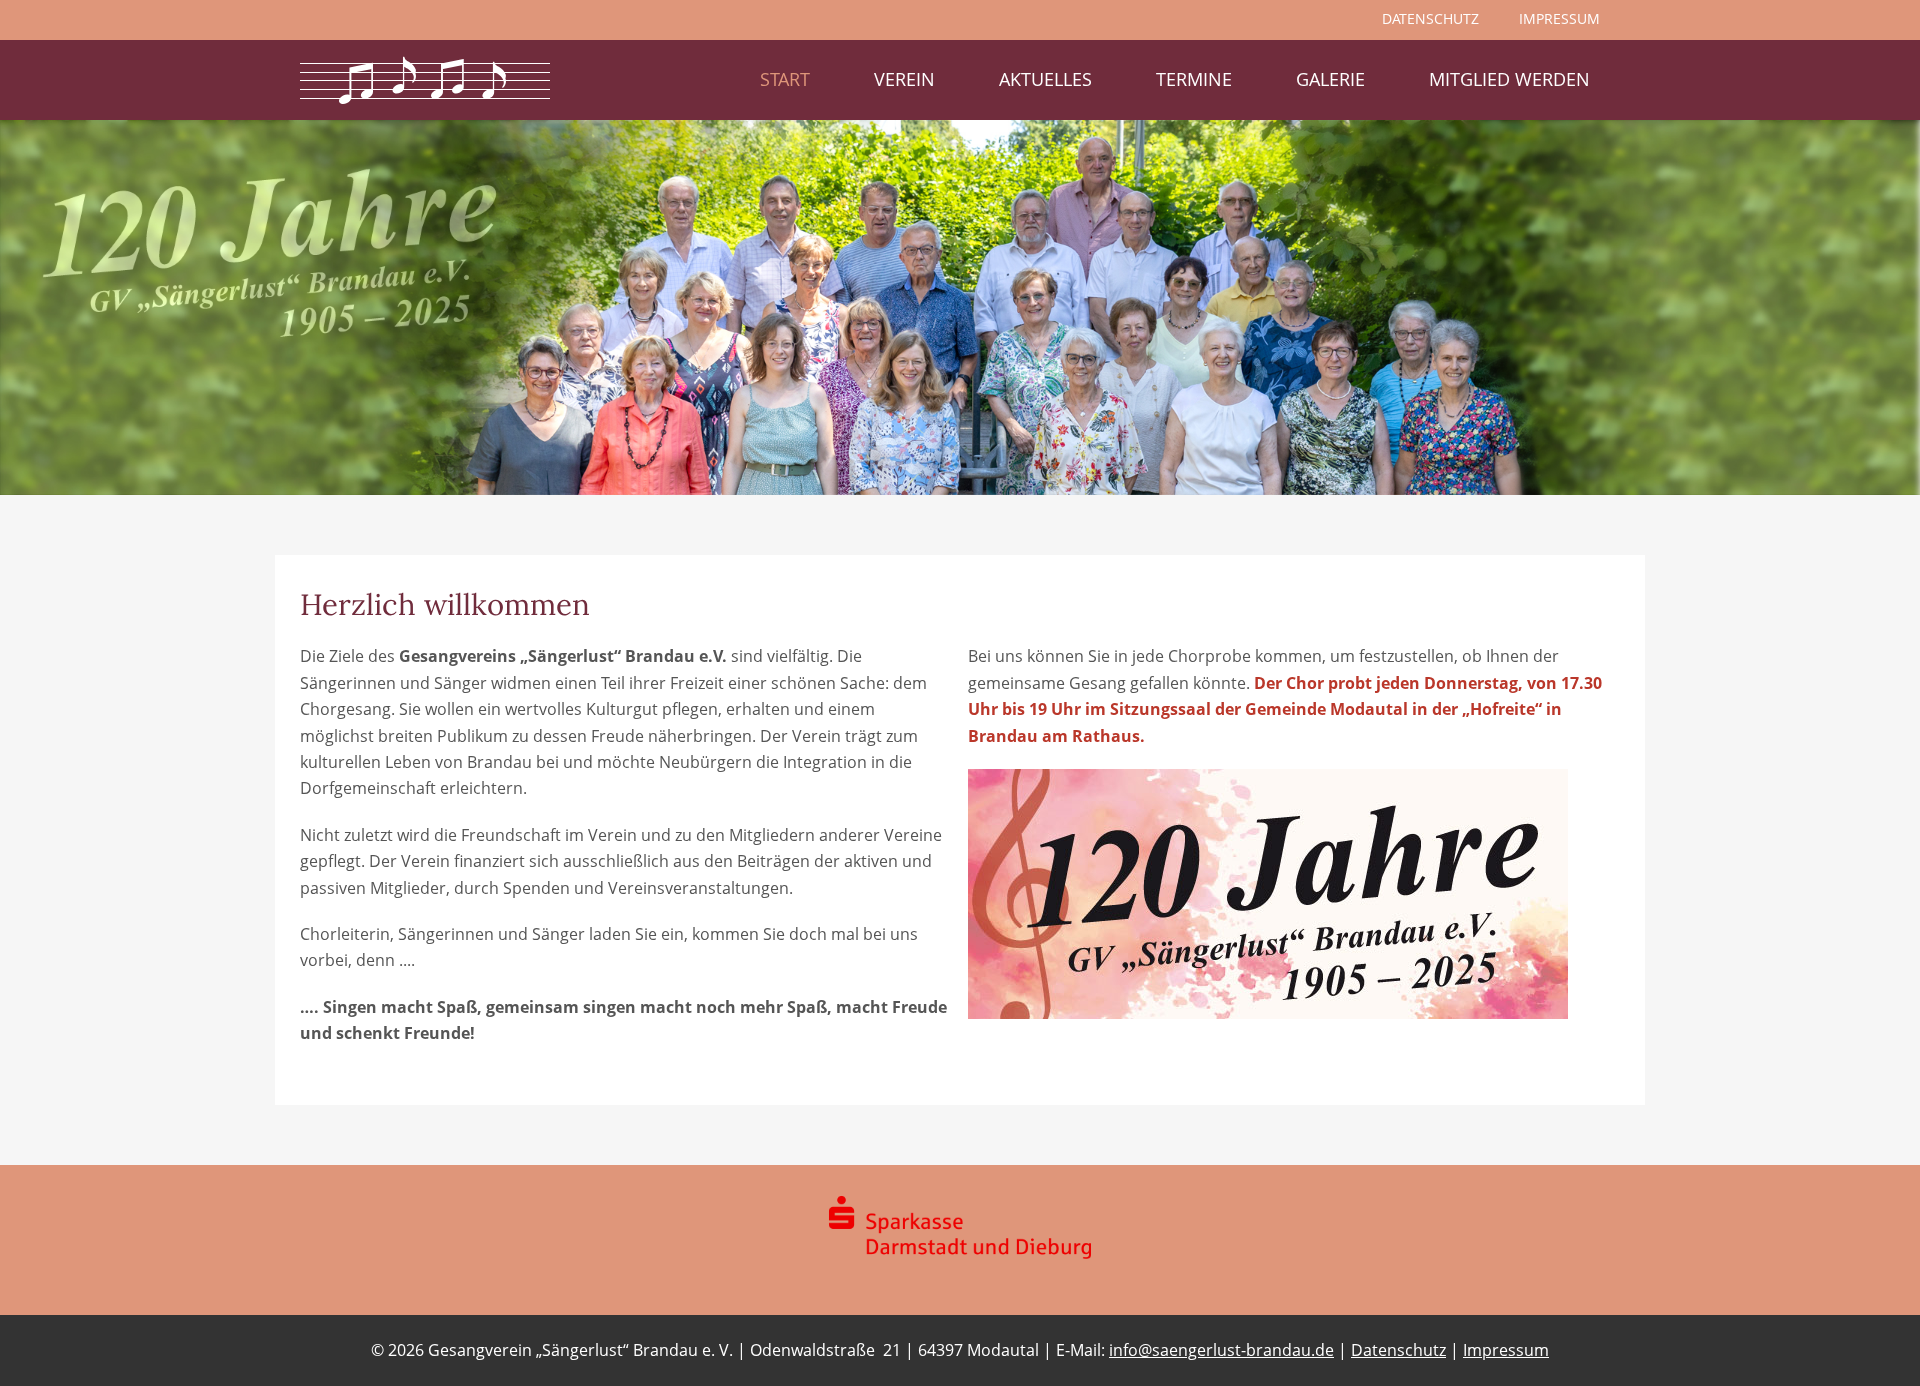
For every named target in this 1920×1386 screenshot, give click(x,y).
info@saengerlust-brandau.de (1221, 1350)
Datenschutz (1398, 1350)
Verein (904, 79)
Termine (1194, 79)
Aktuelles (1045, 79)
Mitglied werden (1509, 79)
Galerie (1330, 79)
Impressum (1506, 1350)
